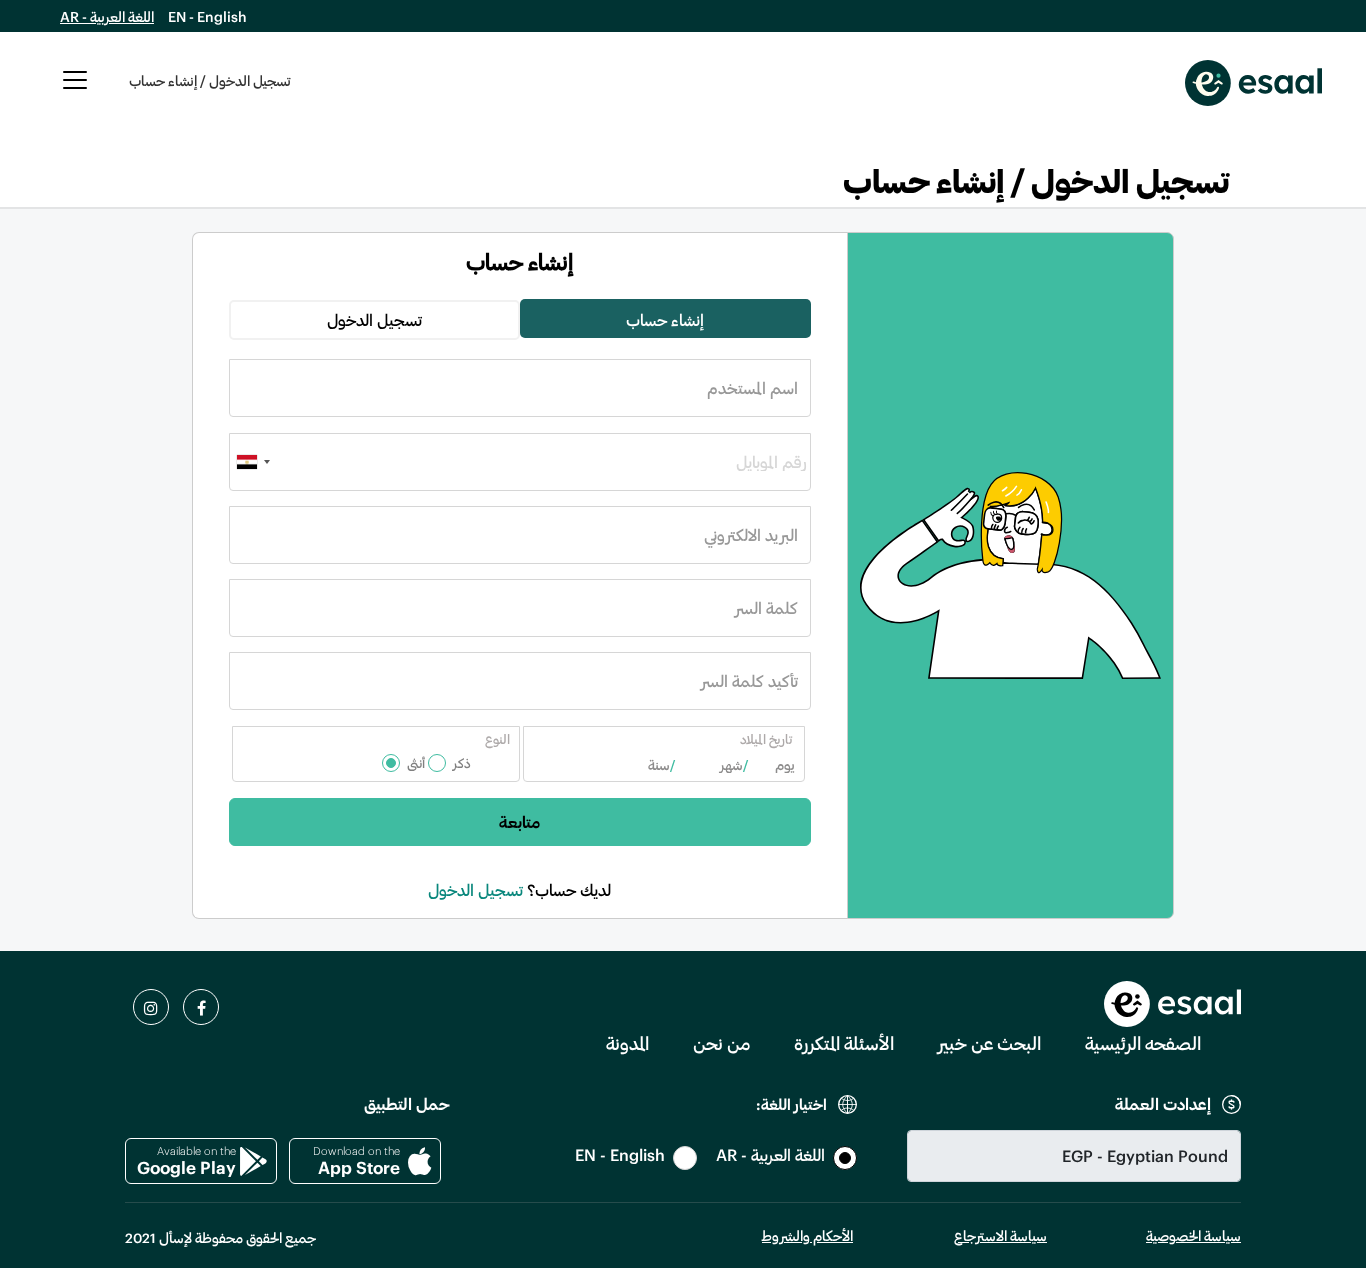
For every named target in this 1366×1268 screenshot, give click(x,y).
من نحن (721, 1043)
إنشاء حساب (665, 319)
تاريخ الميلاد (766, 739)
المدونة (627, 1043)
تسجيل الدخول (374, 319)
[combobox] (253, 462)
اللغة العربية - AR (107, 16)
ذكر (461, 763)
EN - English (207, 16)
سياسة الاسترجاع (1000, 1235)
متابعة (519, 821)
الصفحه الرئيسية (1143, 1043)
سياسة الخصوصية (1193, 1235)
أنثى (416, 763)
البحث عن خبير (989, 1043)
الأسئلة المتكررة (844, 1043)
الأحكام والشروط (807, 1235)
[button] (75, 91)
